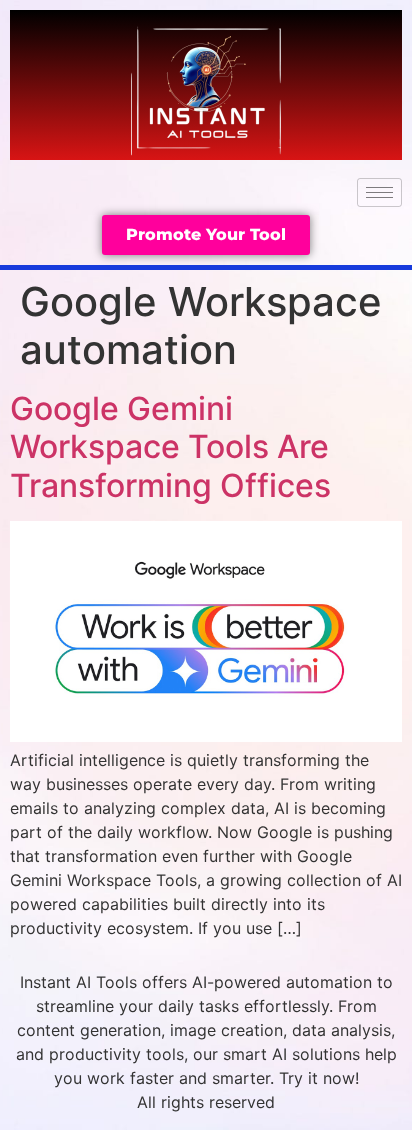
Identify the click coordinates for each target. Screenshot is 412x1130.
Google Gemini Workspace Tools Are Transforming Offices (170, 447)
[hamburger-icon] (379, 192)
